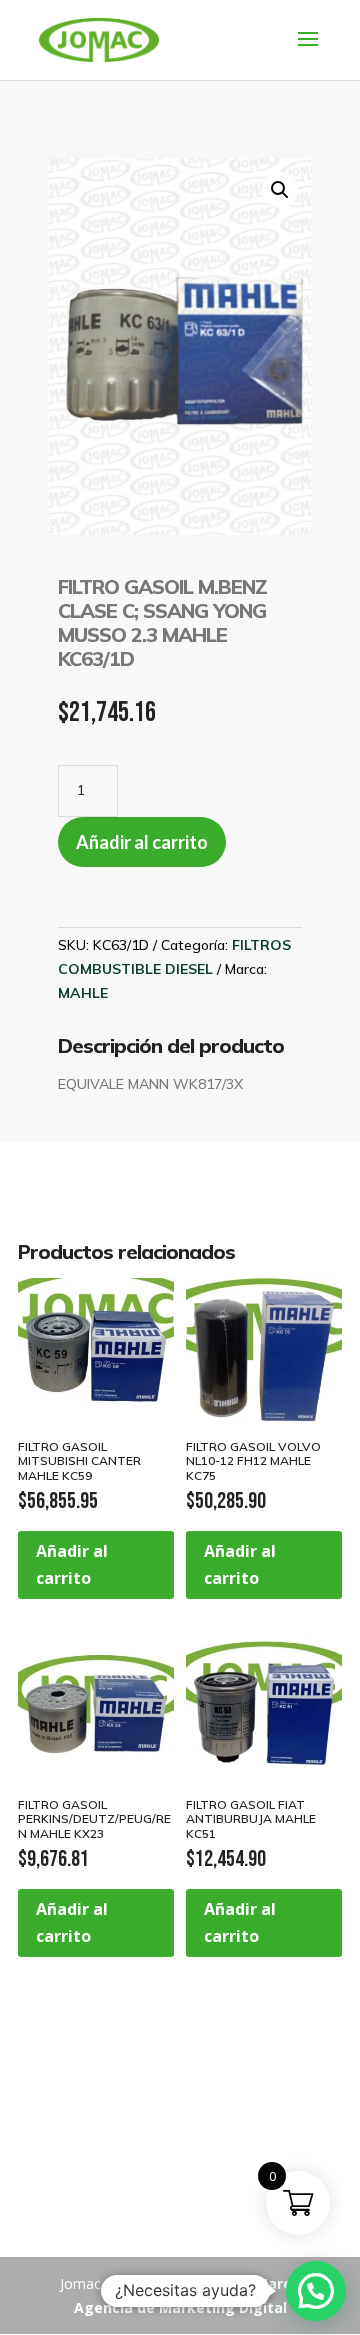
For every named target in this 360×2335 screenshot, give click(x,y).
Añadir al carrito (142, 842)
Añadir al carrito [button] (72, 1564)
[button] (280, 190)
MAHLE (83, 993)
